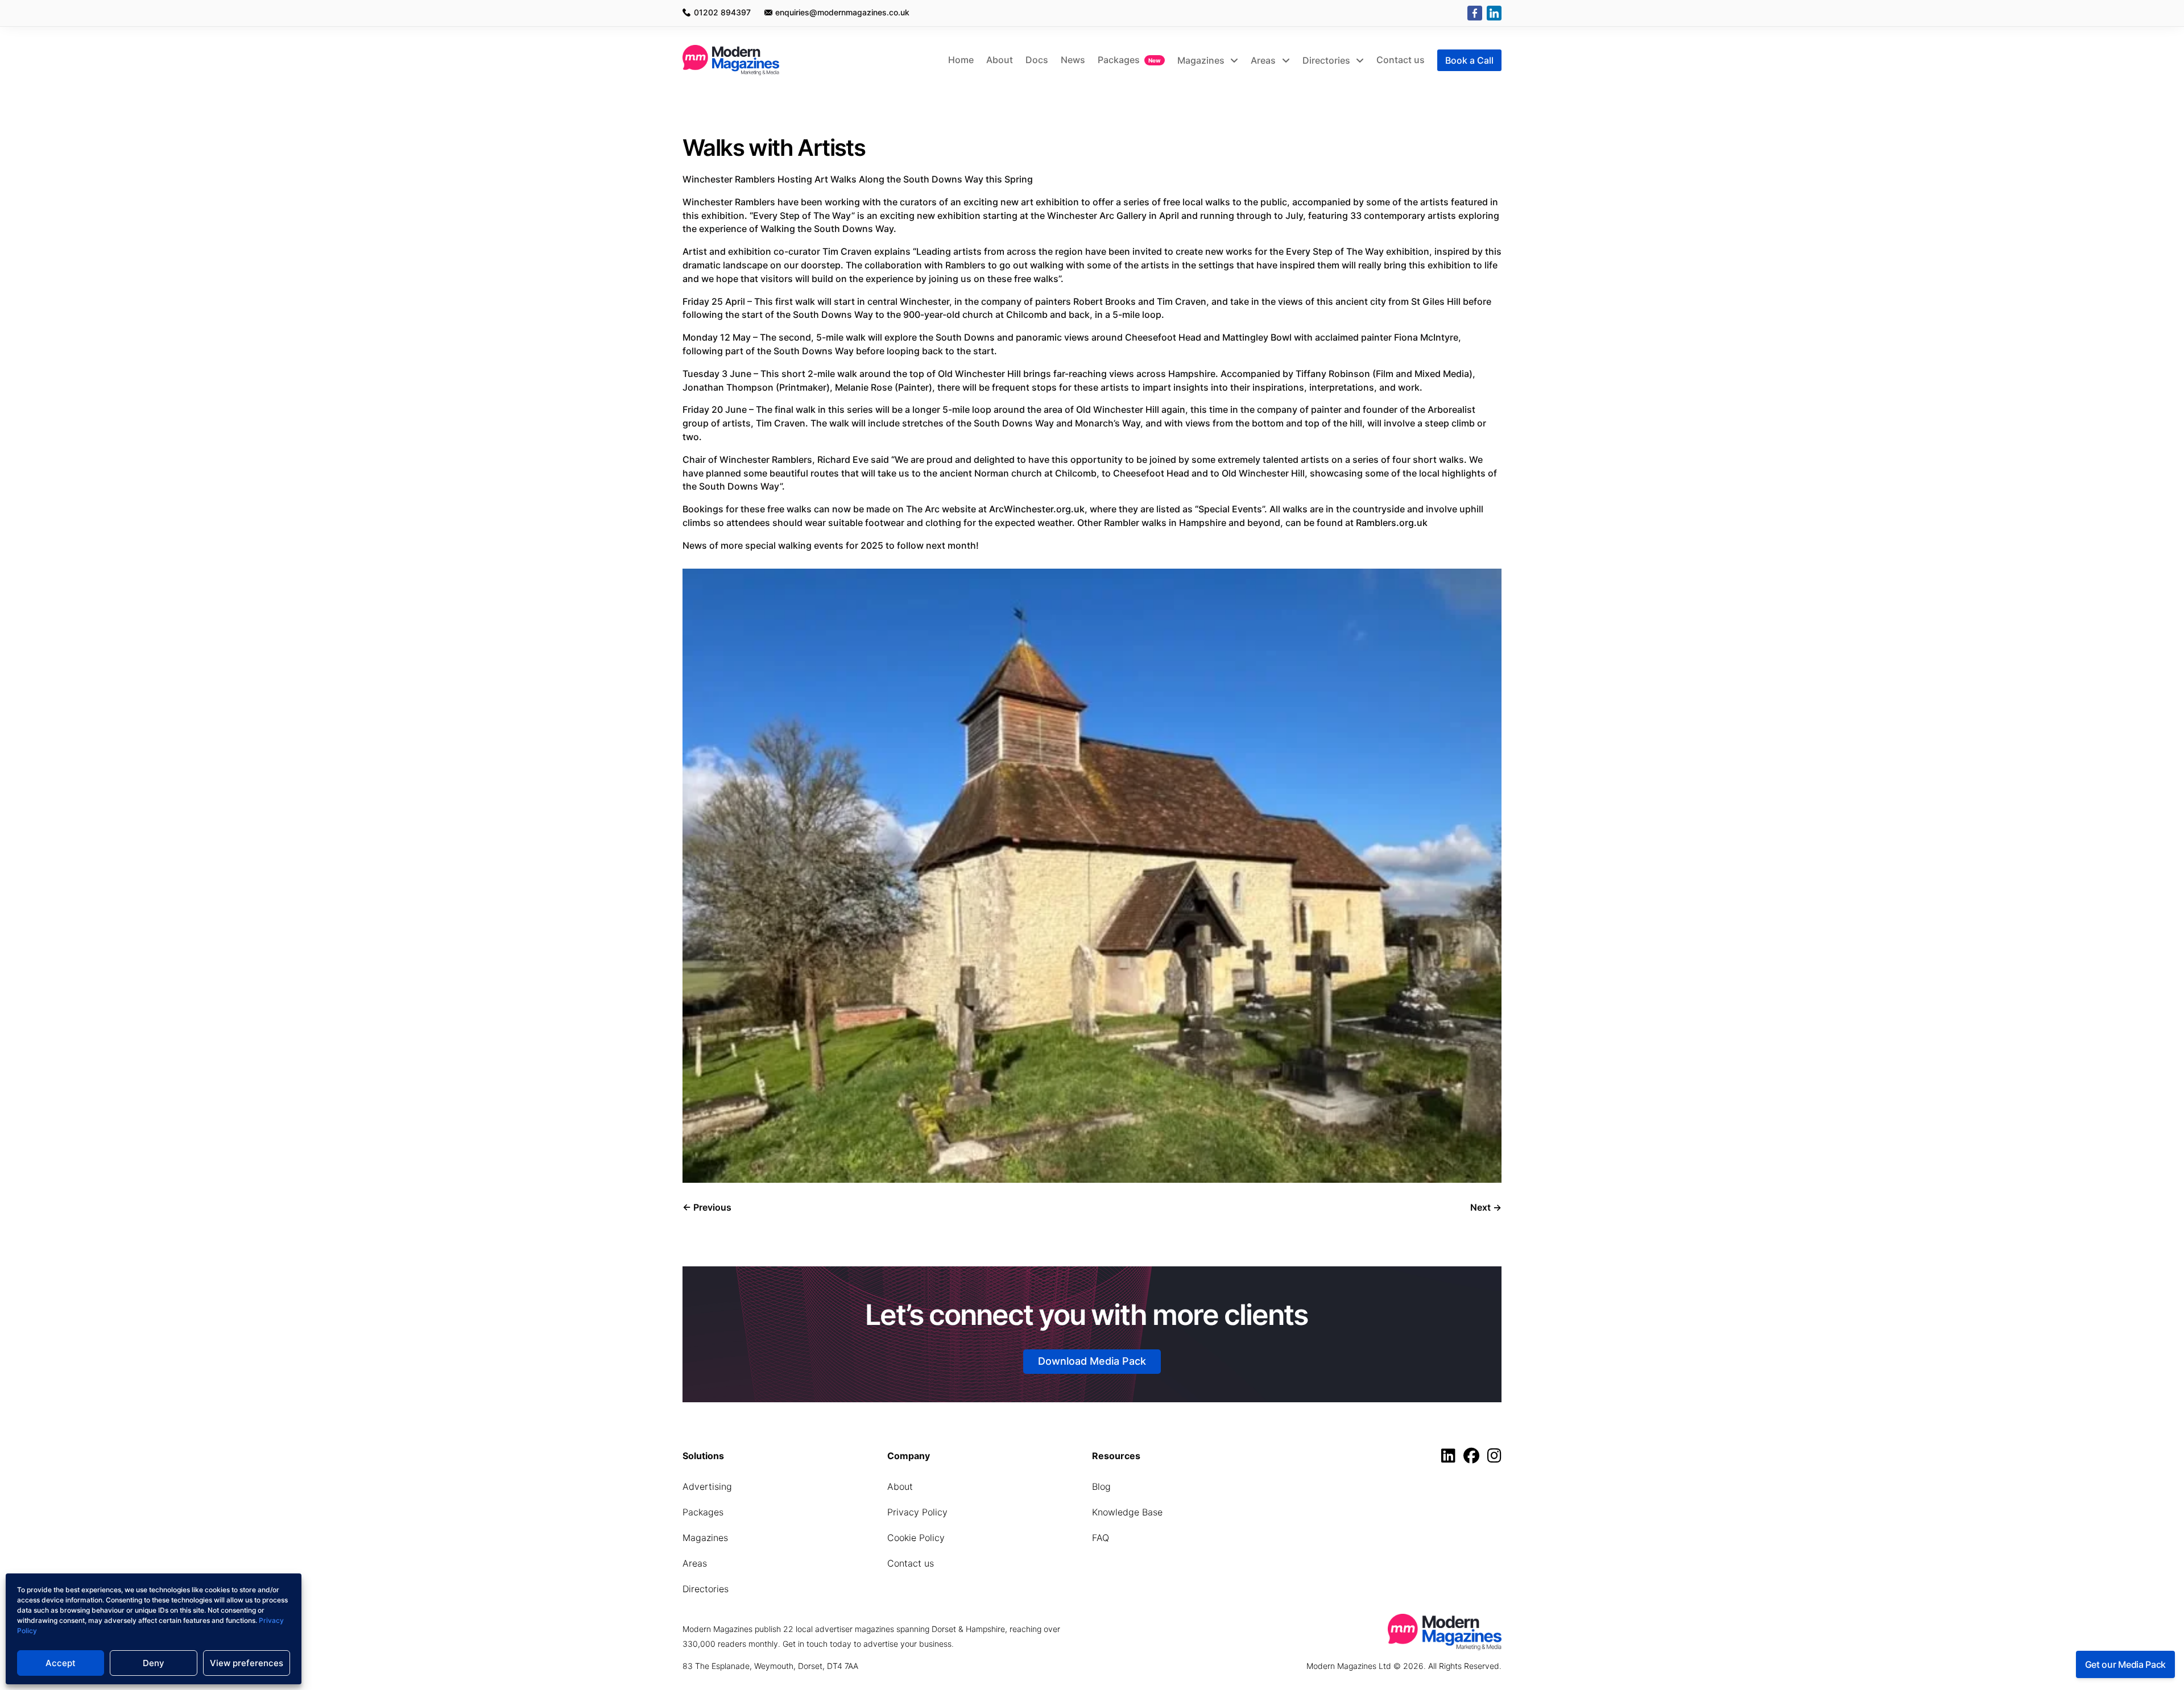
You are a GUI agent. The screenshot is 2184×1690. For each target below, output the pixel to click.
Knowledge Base (1127, 1512)
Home (961, 60)
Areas (1264, 60)
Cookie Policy (916, 1538)
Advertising (707, 1486)
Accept (61, 1663)
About (1000, 60)
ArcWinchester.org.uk (1037, 509)
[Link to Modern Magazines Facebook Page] (1474, 1458)
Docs (1037, 60)
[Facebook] (1475, 13)
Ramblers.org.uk (1392, 523)
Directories (1327, 60)
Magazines (1202, 60)
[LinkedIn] (1494, 13)
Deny (154, 1663)
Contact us (1401, 60)
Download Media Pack (1092, 1361)
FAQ (1101, 1538)
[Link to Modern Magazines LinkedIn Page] (1451, 1458)
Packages (1119, 60)
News (1073, 60)
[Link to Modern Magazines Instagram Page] (1494, 1458)
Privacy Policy (917, 1512)
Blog (1101, 1486)
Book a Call (1469, 60)
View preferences (247, 1663)
